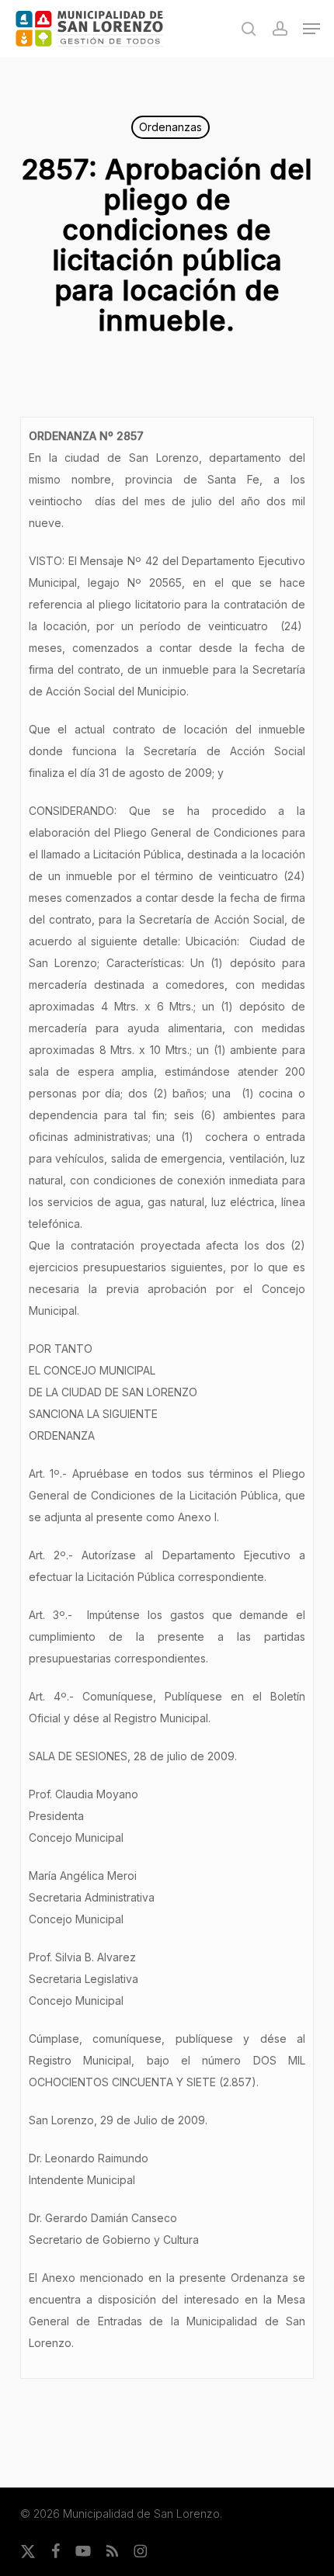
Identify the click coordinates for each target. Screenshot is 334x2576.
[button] (311, 29)
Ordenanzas (170, 127)
